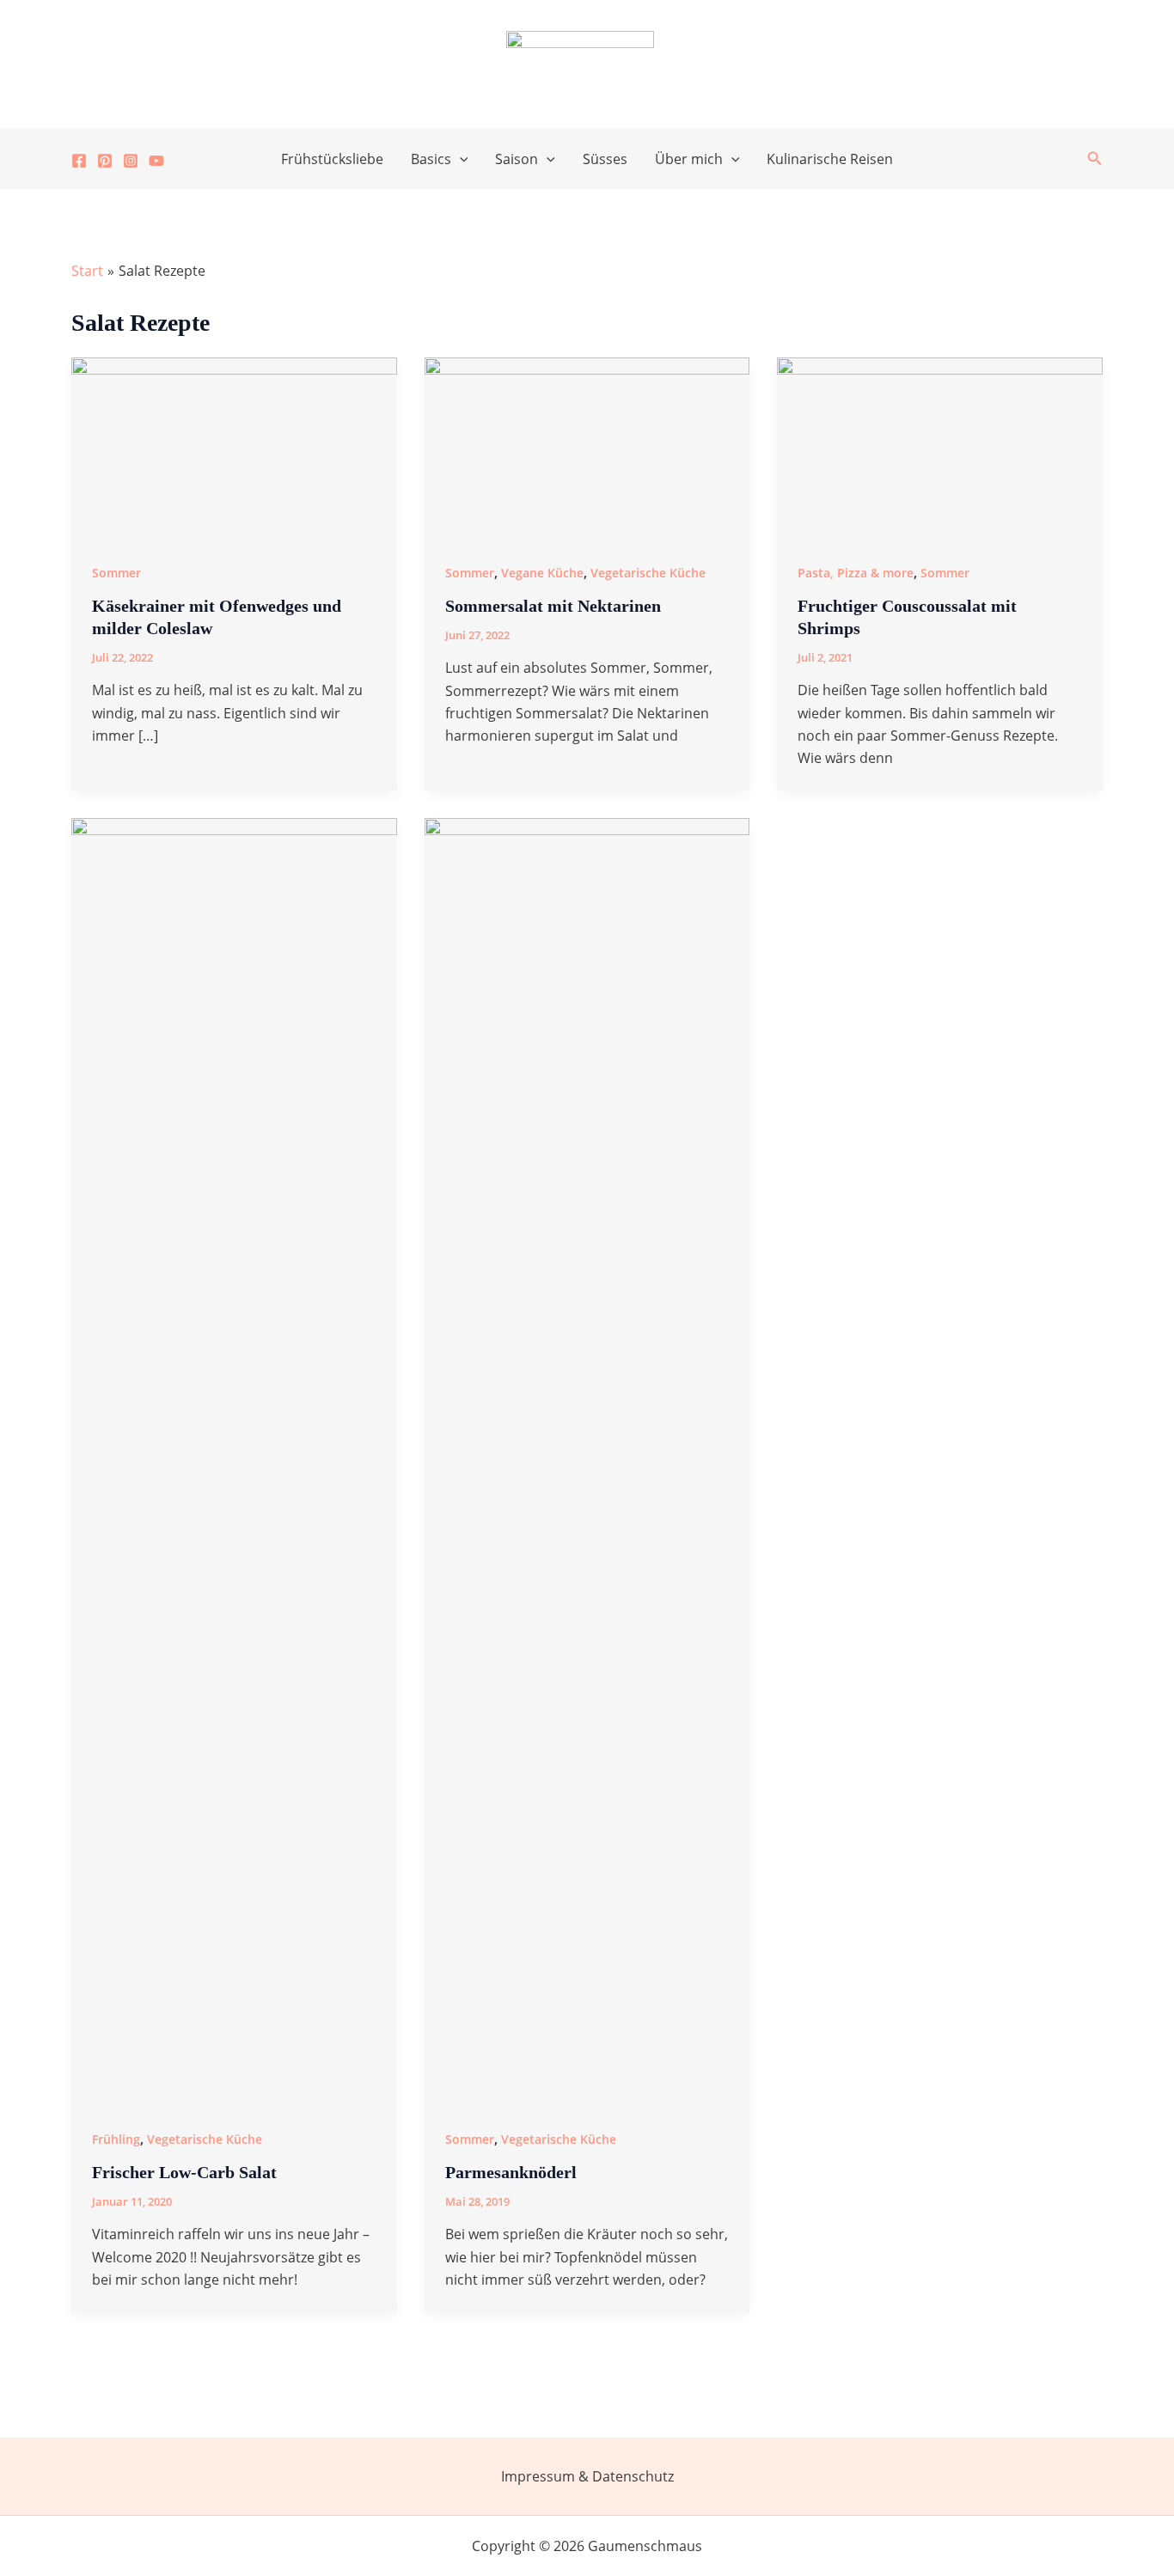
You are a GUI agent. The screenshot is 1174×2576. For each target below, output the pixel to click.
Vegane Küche (542, 573)
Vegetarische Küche (648, 573)
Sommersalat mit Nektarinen (553, 606)
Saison (517, 159)
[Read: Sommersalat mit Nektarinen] (587, 447)
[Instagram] (131, 161)
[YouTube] (156, 161)
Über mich (689, 159)
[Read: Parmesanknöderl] (587, 1461)
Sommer (116, 573)
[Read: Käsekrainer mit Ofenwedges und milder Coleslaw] (234, 447)
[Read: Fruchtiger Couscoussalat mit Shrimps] (940, 447)
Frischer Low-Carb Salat (184, 2172)
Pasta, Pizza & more (856, 573)
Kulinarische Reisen (830, 159)
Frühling (116, 2139)
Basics (431, 159)
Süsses (605, 159)
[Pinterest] (105, 161)
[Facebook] (79, 161)
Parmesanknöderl (511, 2172)
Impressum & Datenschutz (587, 2476)
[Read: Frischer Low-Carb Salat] (234, 1461)
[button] (460, 159)
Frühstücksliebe (332, 159)
